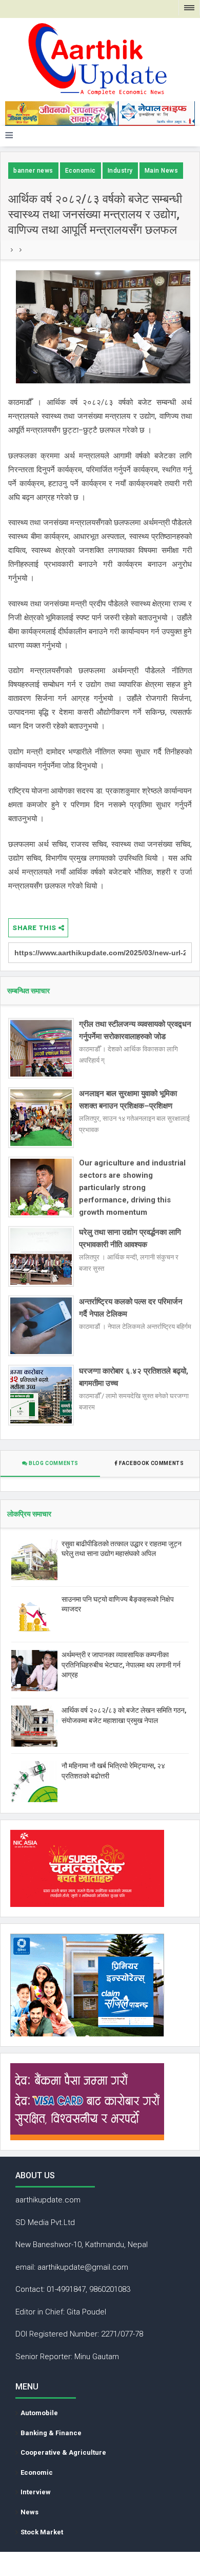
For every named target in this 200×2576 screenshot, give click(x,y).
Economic (81, 171)
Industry (120, 171)
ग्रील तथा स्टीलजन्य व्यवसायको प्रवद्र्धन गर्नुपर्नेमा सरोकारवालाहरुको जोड (135, 1030)
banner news (33, 171)
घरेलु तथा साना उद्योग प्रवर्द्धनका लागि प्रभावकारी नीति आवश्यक (130, 1238)
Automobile (39, 2413)
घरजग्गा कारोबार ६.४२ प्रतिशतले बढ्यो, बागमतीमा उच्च (134, 1377)
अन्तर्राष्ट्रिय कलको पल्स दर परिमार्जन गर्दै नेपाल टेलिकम (131, 1308)
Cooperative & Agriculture (63, 2452)
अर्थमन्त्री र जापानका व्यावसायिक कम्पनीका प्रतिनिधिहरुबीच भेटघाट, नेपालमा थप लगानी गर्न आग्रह (121, 1665)
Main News (162, 171)
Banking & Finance (51, 2433)
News (29, 2512)
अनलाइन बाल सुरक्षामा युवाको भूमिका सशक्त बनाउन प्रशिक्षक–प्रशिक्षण (128, 1100)
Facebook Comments (152, 1463)
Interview (36, 2492)
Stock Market (42, 2532)
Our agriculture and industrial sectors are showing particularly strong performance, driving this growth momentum (132, 1188)
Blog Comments (53, 1463)
